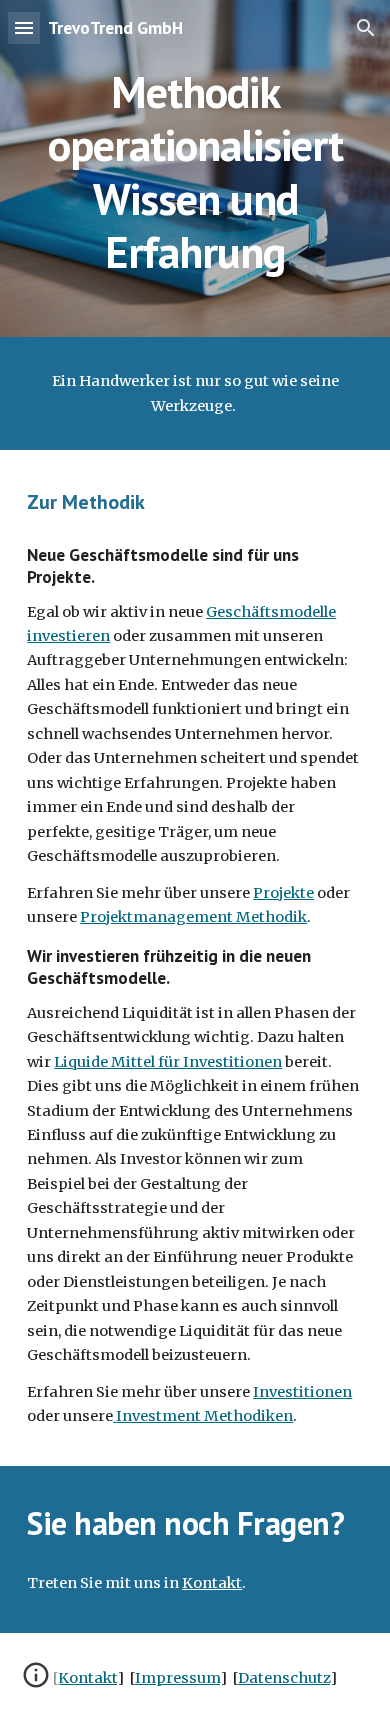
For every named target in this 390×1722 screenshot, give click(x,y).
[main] (195, 168)
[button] (24, 27)
